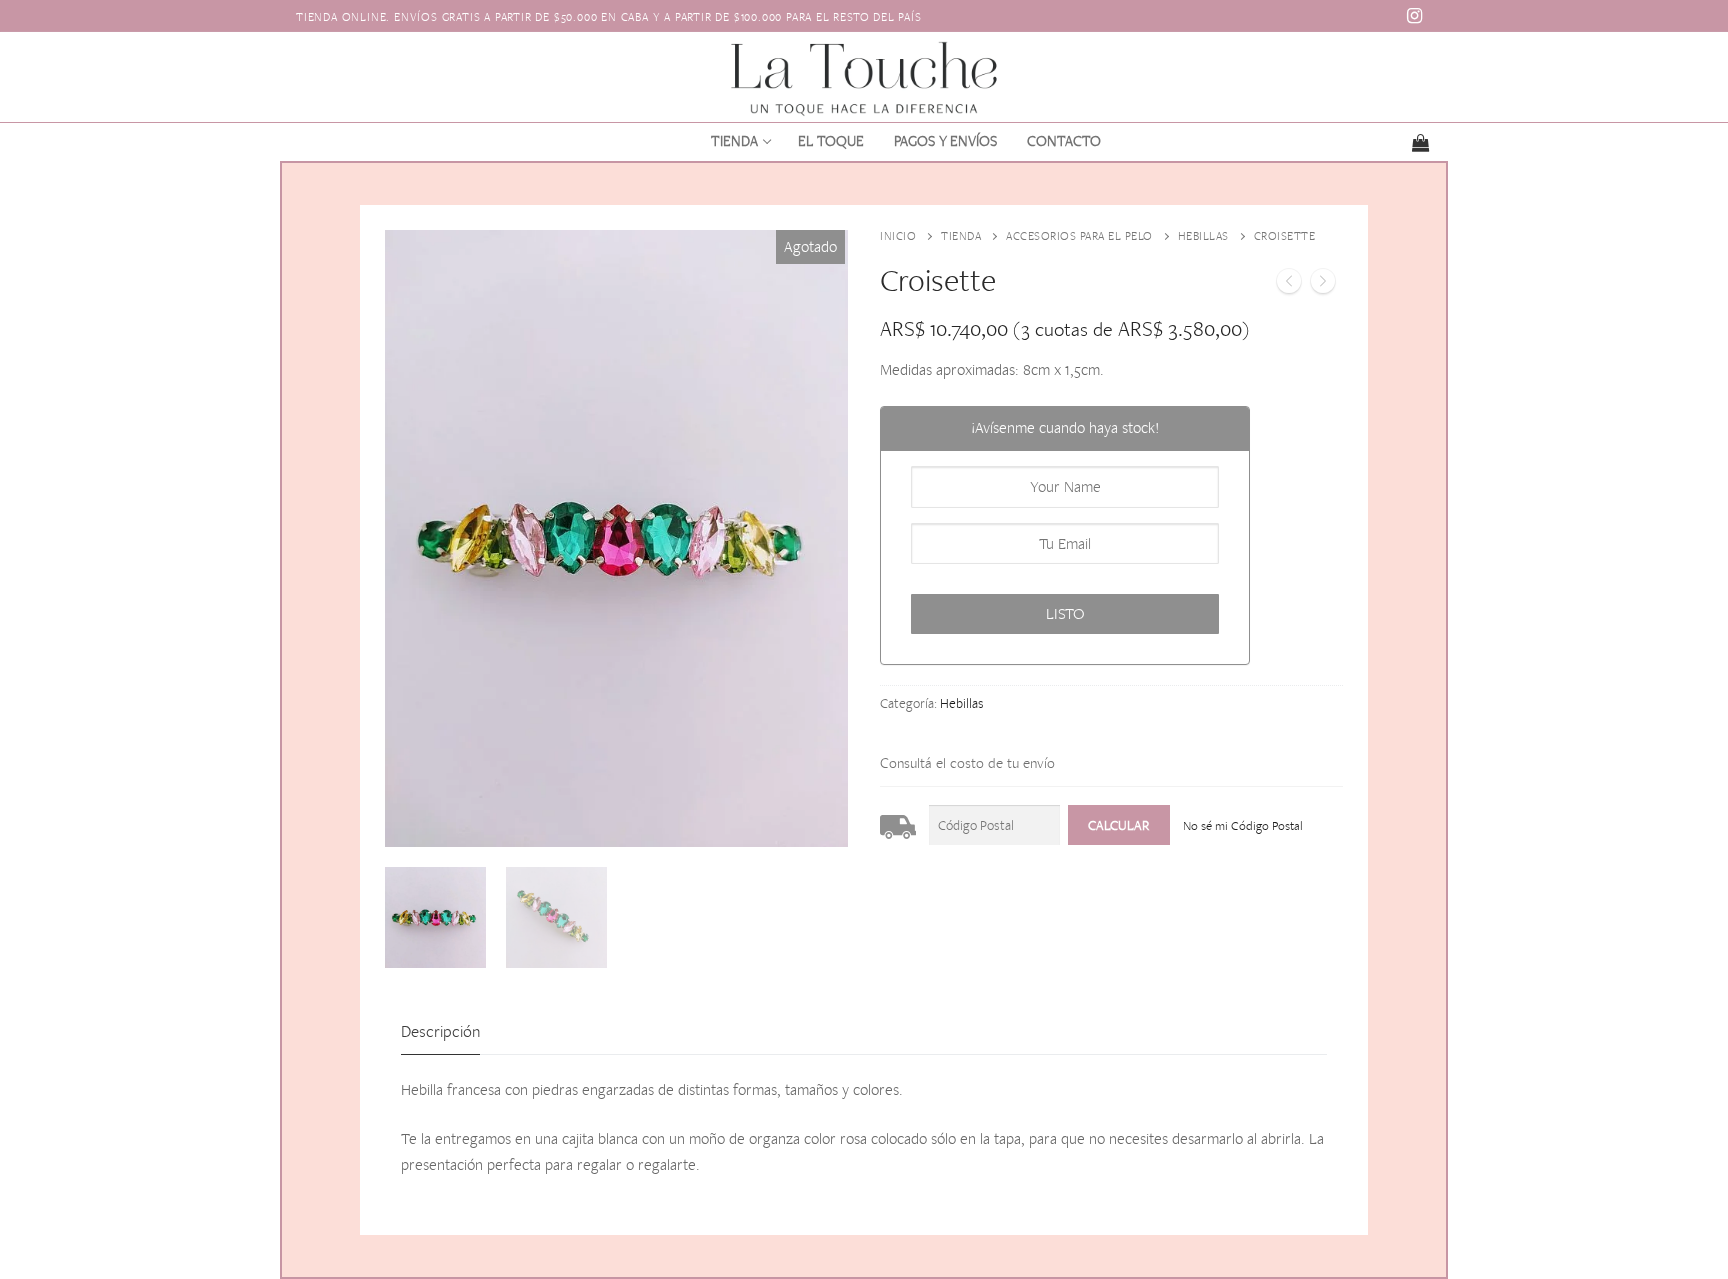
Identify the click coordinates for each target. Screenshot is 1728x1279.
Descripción (440, 1031)
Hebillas (1203, 236)
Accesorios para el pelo (1079, 236)
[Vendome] (1323, 285)
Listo (1065, 613)
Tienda (961, 236)
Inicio (898, 236)
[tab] (440, 1032)
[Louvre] (1289, 285)
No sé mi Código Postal (1243, 825)
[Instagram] (1415, 16)
